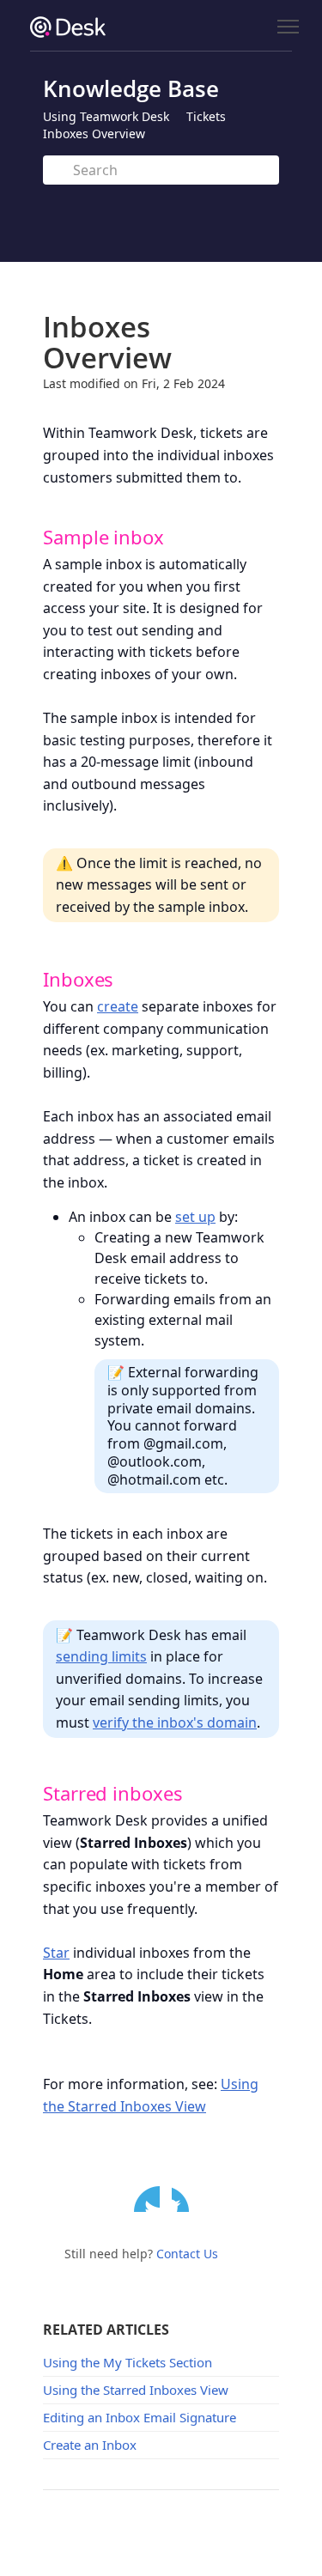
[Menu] (288, 27)
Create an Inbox (90, 2445)
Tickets (206, 116)
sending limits (101, 1656)
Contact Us (187, 2254)
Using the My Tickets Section (128, 2362)
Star (56, 1953)
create (118, 1006)
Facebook (185, 2199)
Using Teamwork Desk (106, 116)
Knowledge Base (131, 88)
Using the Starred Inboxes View (136, 2390)
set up (195, 1217)
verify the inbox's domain (175, 1722)
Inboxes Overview (94, 134)
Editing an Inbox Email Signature (140, 2417)
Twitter (147, 2199)
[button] (28, 536)
